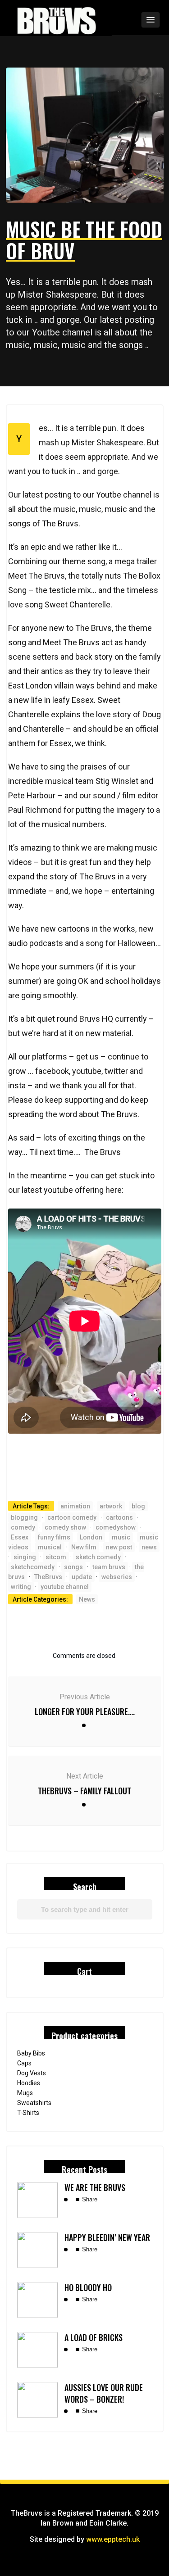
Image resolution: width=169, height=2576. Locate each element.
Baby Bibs (31, 2053)
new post (119, 1547)
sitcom (56, 1557)
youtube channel (65, 1587)
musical (50, 1547)
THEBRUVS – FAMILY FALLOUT (84, 1791)
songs (73, 1567)
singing (25, 1557)
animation (75, 1506)
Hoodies (29, 2083)
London (91, 1537)
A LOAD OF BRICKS (94, 2337)
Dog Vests (32, 2073)
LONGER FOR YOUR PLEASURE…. (85, 1711)
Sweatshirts (34, 2103)
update (82, 1577)
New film (84, 1547)
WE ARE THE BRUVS (95, 2187)
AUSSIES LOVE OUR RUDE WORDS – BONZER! (104, 2393)
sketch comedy (98, 1557)
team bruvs (109, 1567)
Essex (20, 1537)
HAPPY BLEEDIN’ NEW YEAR (107, 2237)
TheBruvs (48, 1577)
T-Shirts (28, 2113)
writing (21, 1587)
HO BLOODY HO (88, 2287)
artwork (111, 1506)
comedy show (65, 1527)
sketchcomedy (33, 1567)
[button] (126, 20)
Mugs (25, 2093)
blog (138, 1506)
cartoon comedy (72, 1517)
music (121, 1537)
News (87, 1599)
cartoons (119, 1517)
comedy (23, 1527)
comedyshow (116, 1527)
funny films (54, 1537)
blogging (24, 1517)
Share (89, 2199)
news (149, 1547)
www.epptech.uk (113, 2539)
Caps (24, 2063)
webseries (117, 1577)
